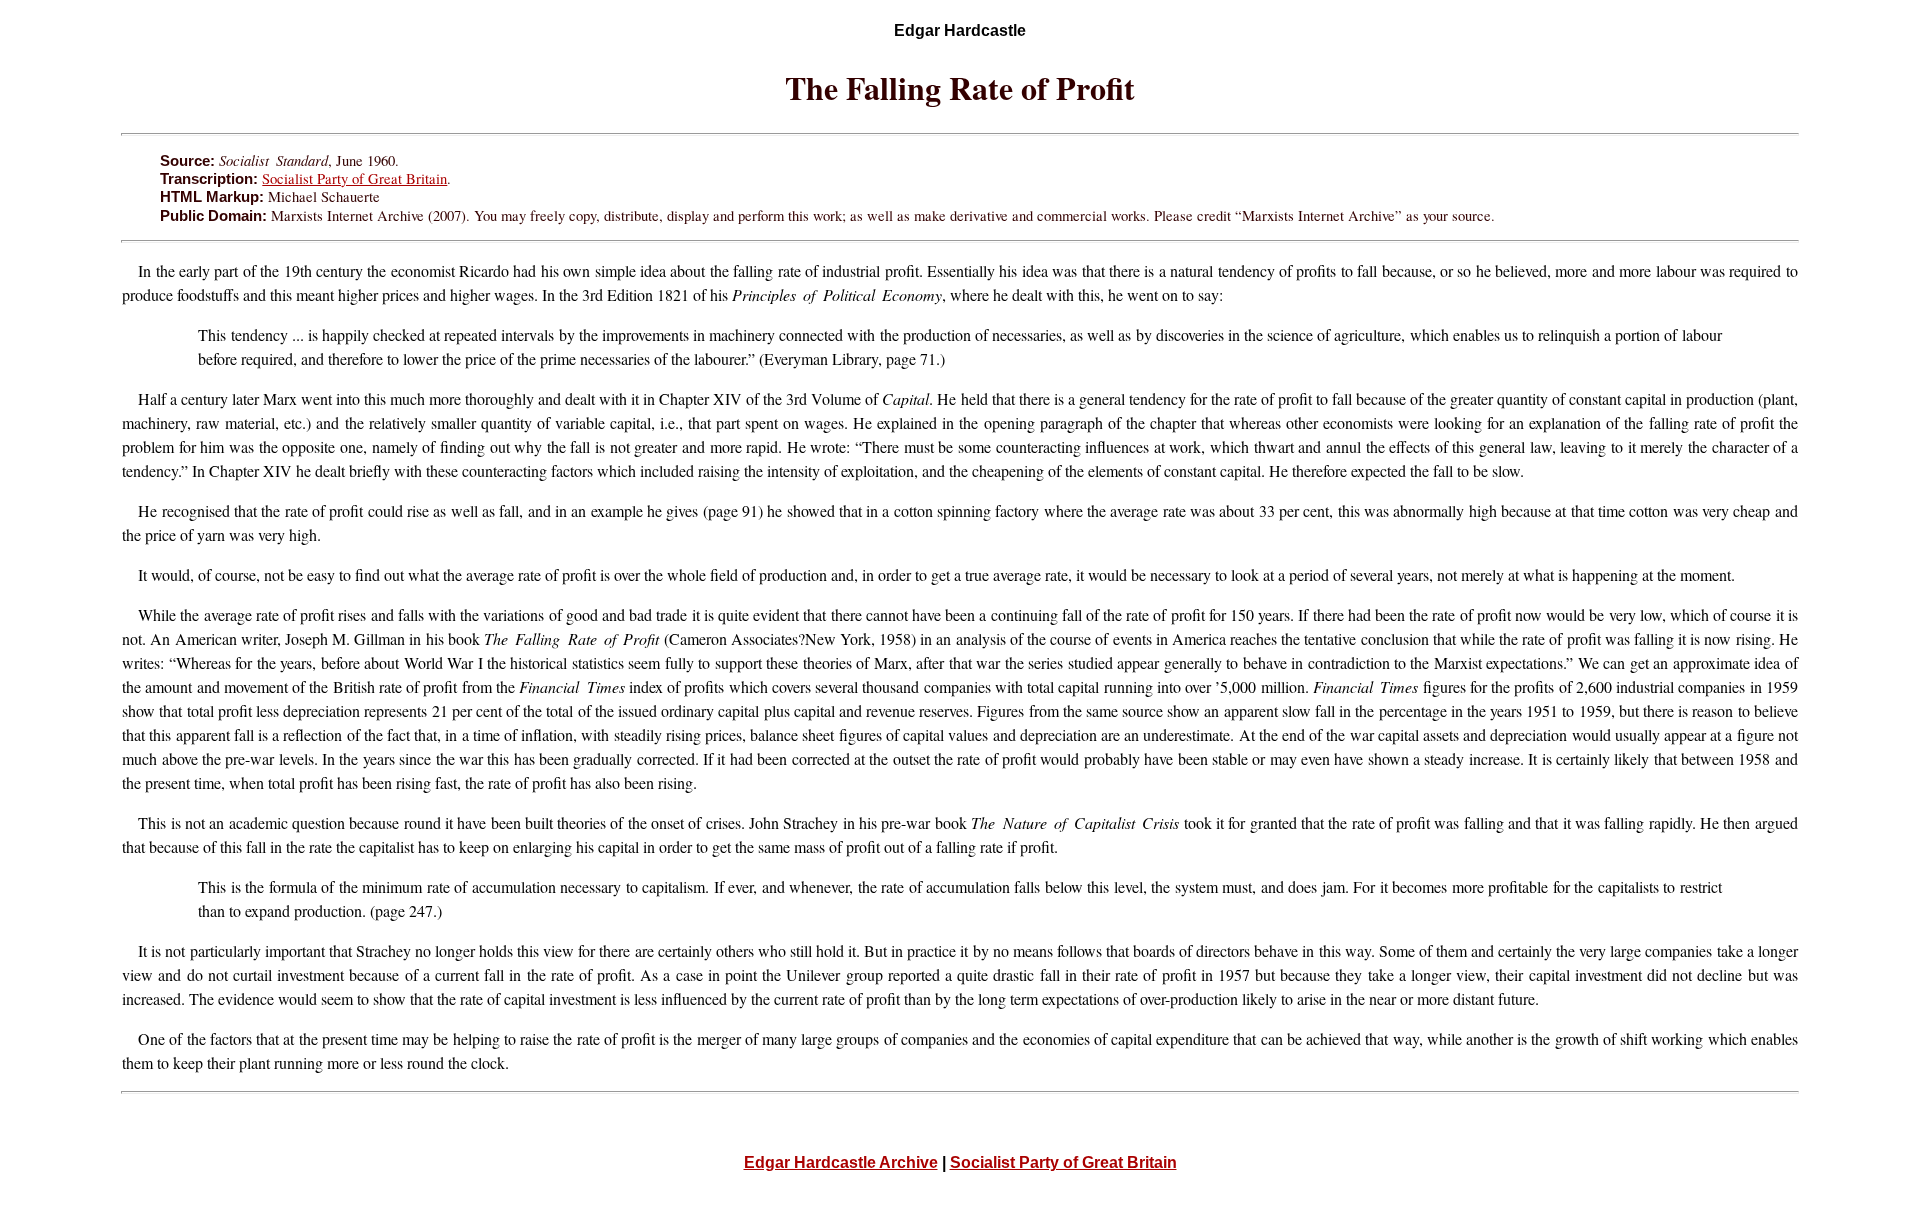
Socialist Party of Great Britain (354, 178)
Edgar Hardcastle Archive (841, 1162)
